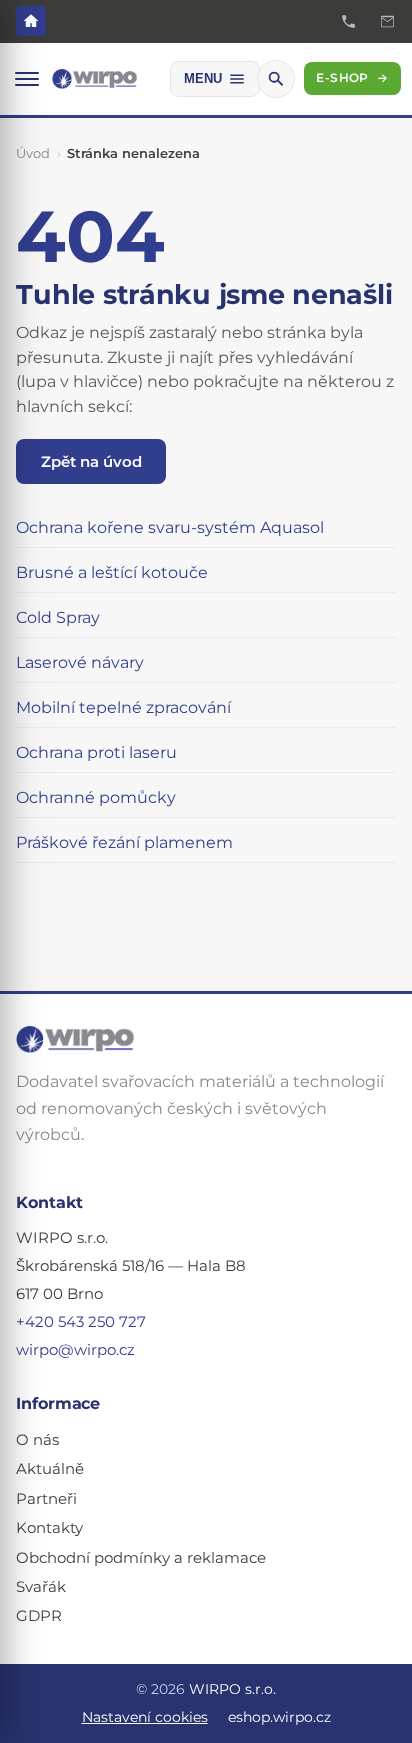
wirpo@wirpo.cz (75, 1350)
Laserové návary (80, 662)
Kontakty (49, 1528)
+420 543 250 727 (81, 1322)
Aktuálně (50, 1469)
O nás (37, 1440)
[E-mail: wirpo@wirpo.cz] (387, 21)
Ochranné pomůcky (96, 797)
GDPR (39, 1616)
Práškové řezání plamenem (124, 842)
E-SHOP (352, 78)
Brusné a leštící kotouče (112, 572)
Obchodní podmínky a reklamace (141, 1558)
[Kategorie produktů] (27, 79)
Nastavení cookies (145, 1717)
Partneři (46, 1499)
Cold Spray (58, 617)
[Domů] (31, 21)
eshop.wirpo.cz (279, 1717)
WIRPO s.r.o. (232, 1689)
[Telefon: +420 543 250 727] (348, 21)
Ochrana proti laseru (96, 752)
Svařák (41, 1587)
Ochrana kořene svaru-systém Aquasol (170, 527)
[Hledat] (276, 79)
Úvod (33, 153)
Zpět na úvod (91, 461)
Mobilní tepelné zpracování (123, 707)
